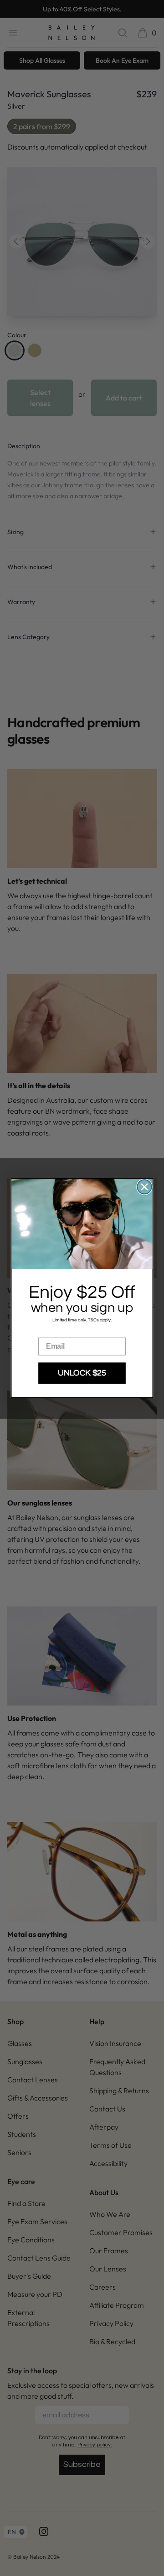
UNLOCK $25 (82, 1373)
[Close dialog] (144, 1187)
